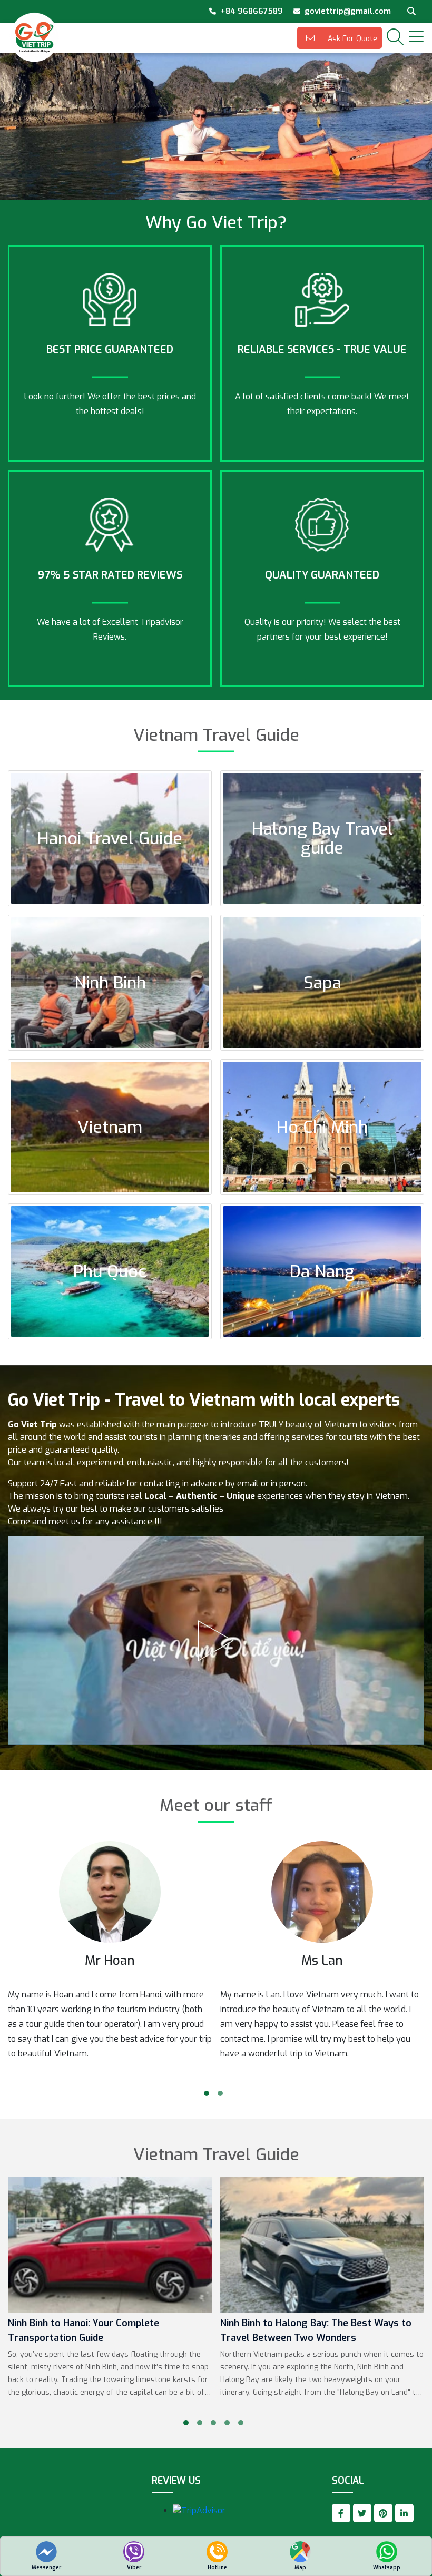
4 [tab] (227, 2423)
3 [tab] (213, 2423)
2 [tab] (220, 2093)
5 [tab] (241, 2423)
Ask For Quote (351, 39)
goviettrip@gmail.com (348, 11)
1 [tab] (207, 2093)
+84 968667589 (252, 11)
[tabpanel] (110, 1960)
